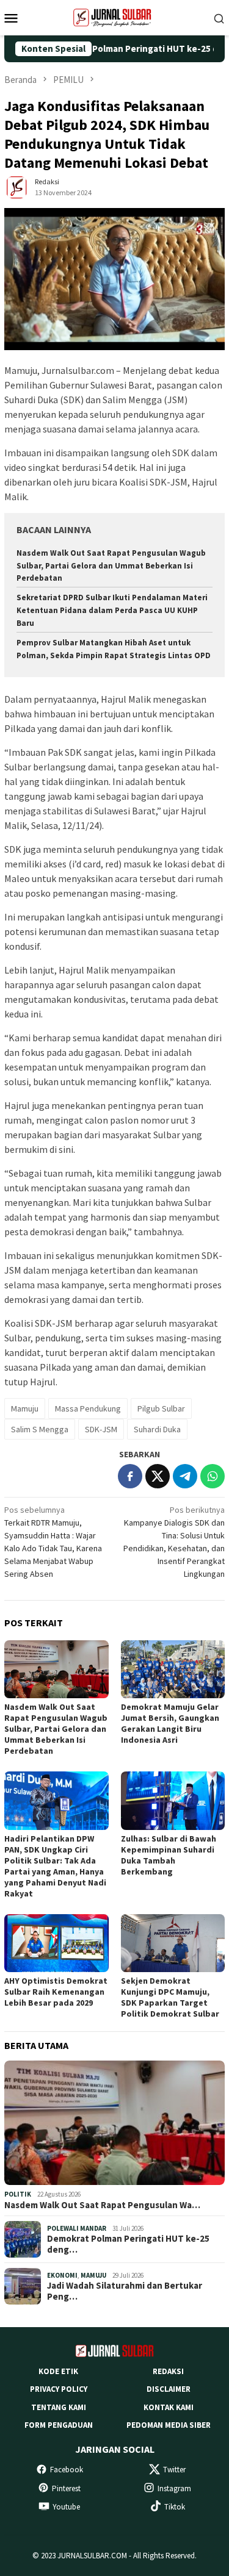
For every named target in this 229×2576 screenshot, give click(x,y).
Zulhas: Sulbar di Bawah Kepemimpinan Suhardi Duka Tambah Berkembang (169, 1855)
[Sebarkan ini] (130, 1476)
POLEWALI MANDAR (77, 2228)
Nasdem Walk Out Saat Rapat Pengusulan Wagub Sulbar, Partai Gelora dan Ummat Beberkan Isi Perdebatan (111, 566)
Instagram (174, 2488)
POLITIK (18, 2194)
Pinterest (66, 2488)
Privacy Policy (59, 2389)
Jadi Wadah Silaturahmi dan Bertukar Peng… (125, 2291)
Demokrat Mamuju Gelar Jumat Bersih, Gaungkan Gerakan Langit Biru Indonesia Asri (170, 1723)
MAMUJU (93, 2275)
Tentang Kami (59, 2407)
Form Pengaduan (59, 2425)
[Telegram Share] (185, 1476)
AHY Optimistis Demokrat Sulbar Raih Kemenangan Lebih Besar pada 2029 (56, 1992)
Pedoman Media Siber (169, 2425)
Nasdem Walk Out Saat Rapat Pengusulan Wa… (102, 2205)
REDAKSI (168, 2371)
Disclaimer (169, 2389)
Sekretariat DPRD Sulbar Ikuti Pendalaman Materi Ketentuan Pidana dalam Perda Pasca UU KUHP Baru (112, 610)
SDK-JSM (101, 1429)
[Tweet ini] (158, 1476)
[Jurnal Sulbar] (115, 16)
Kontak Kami (169, 2407)
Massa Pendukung (88, 1408)
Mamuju (25, 1408)
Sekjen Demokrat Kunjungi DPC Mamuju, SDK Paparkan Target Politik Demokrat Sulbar (170, 1997)
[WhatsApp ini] (213, 1476)
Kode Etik (58, 2371)
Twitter (174, 2470)
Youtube (66, 2507)
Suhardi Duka (157, 1429)
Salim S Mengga (40, 1429)
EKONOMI (62, 2275)
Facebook (67, 2470)
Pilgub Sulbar (161, 1408)
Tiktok (175, 2507)
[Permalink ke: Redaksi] (16, 187)
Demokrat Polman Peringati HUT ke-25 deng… (128, 2244)
